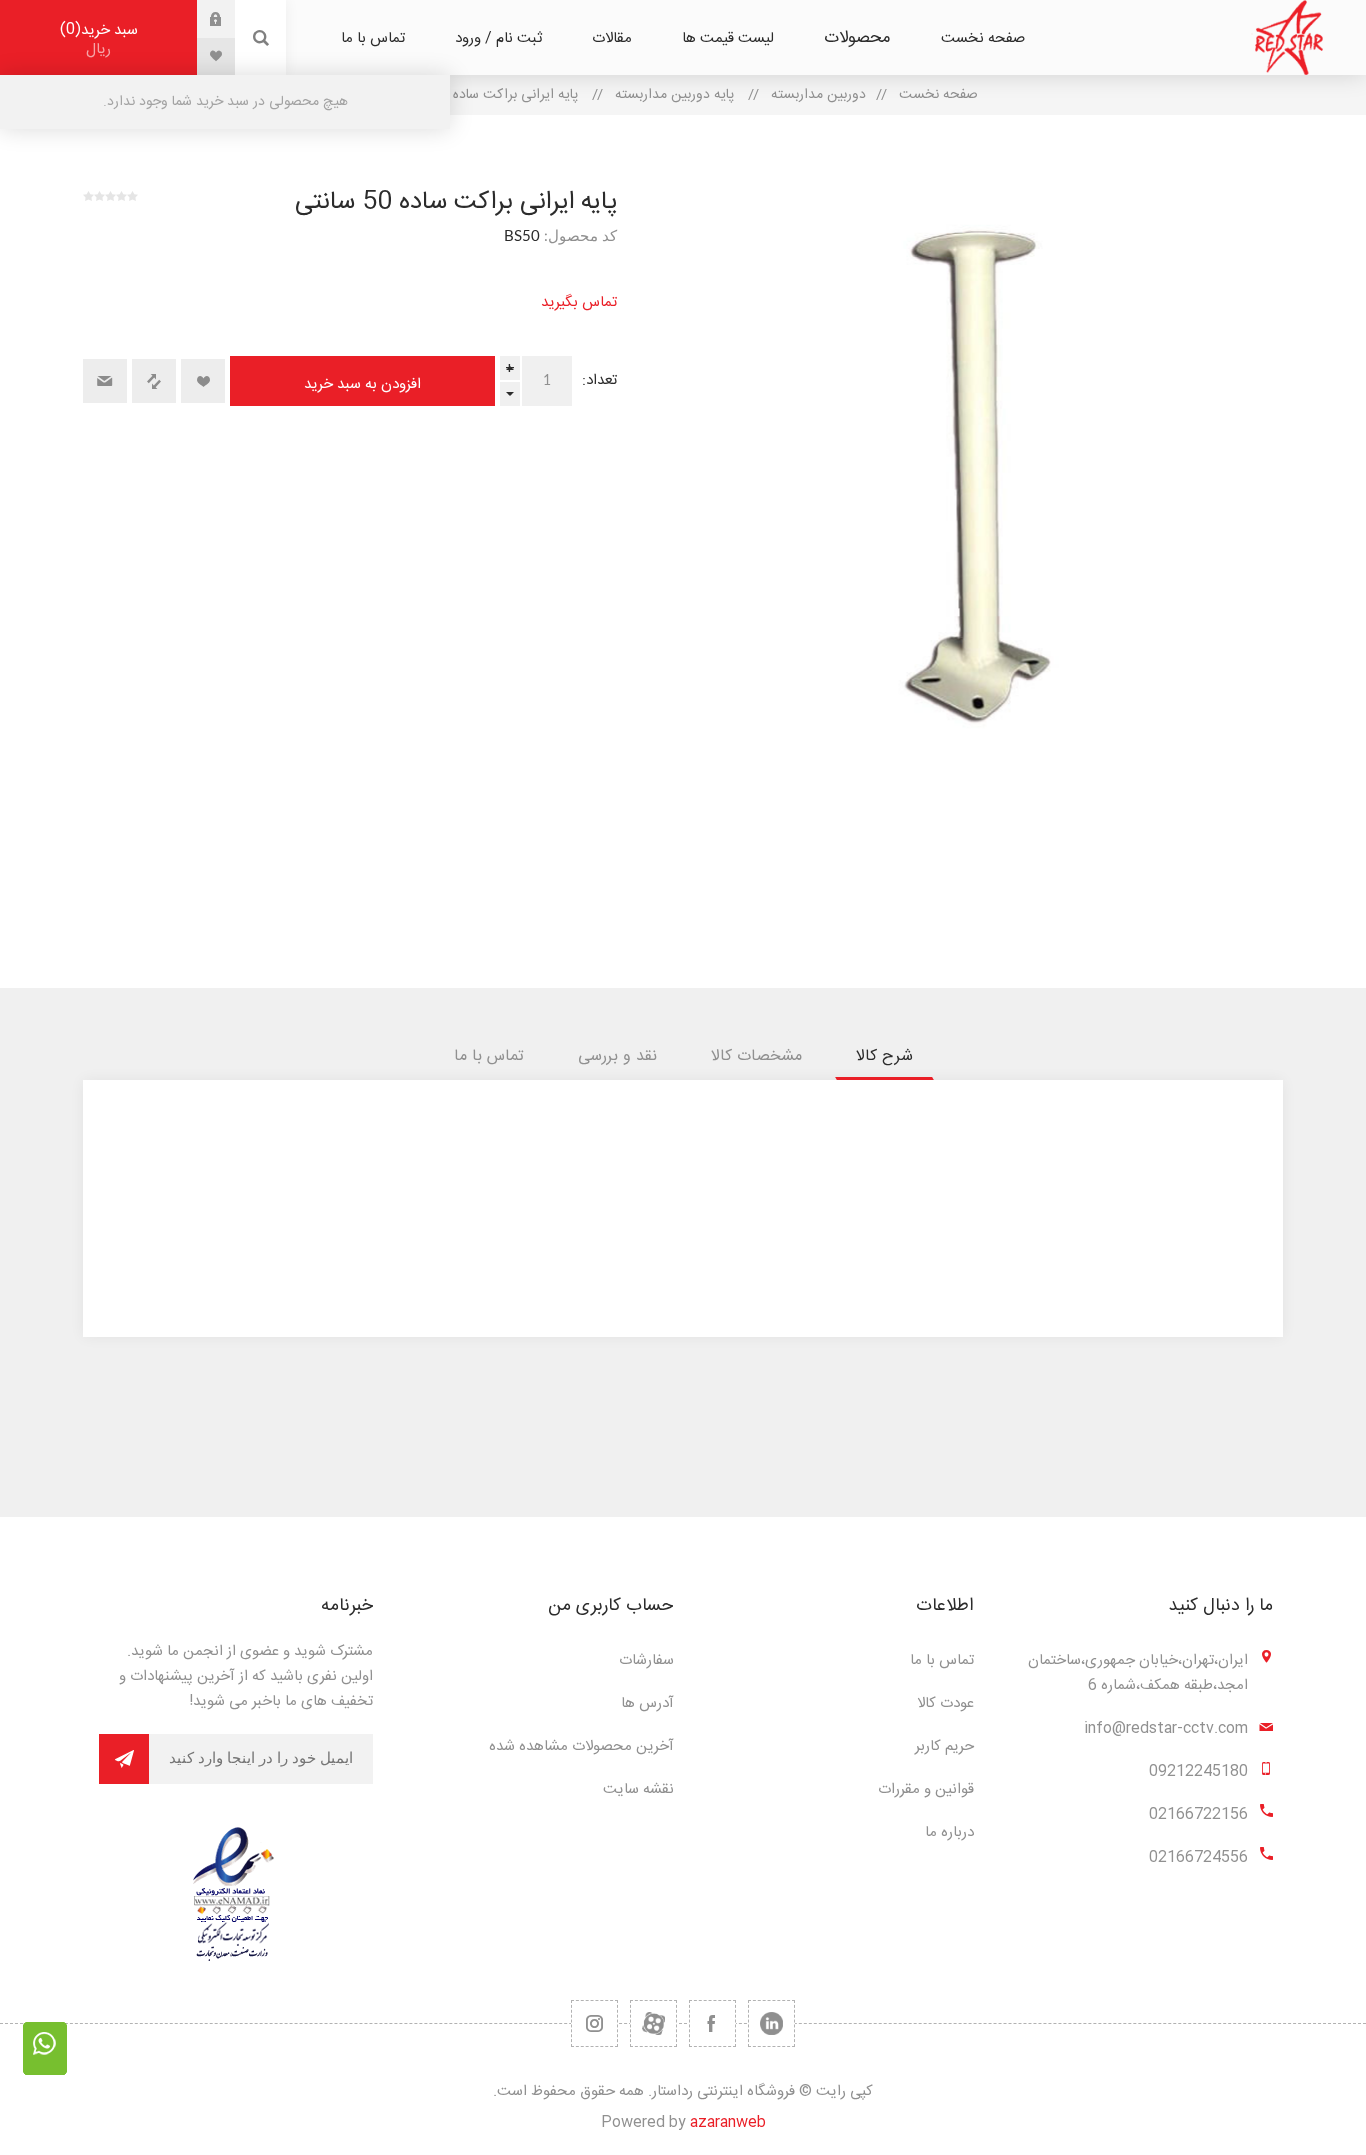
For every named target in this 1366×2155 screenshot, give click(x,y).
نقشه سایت (638, 1789)
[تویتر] (771, 2023)
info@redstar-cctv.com (1166, 1728)
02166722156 (1198, 1814)
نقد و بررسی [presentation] (617, 1056)
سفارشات (646, 1660)
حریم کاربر (944, 1746)
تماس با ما (942, 1660)
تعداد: (599, 380)
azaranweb (728, 2122)
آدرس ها (647, 1703)
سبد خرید (102, 39)
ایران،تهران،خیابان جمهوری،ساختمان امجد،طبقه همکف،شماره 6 (1138, 1673)
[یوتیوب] (653, 2023)
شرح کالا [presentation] (884, 1056)
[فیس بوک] (712, 2023)
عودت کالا (945, 1703)
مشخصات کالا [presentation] (756, 1056)
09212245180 (1198, 1771)
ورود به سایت (201, 19)
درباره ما (949, 1832)
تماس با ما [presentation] (489, 1056)
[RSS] (594, 2023)
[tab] (884, 1056)
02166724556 (1198, 1857)
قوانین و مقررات (926, 1789)
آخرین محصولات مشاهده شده (581, 1746)
